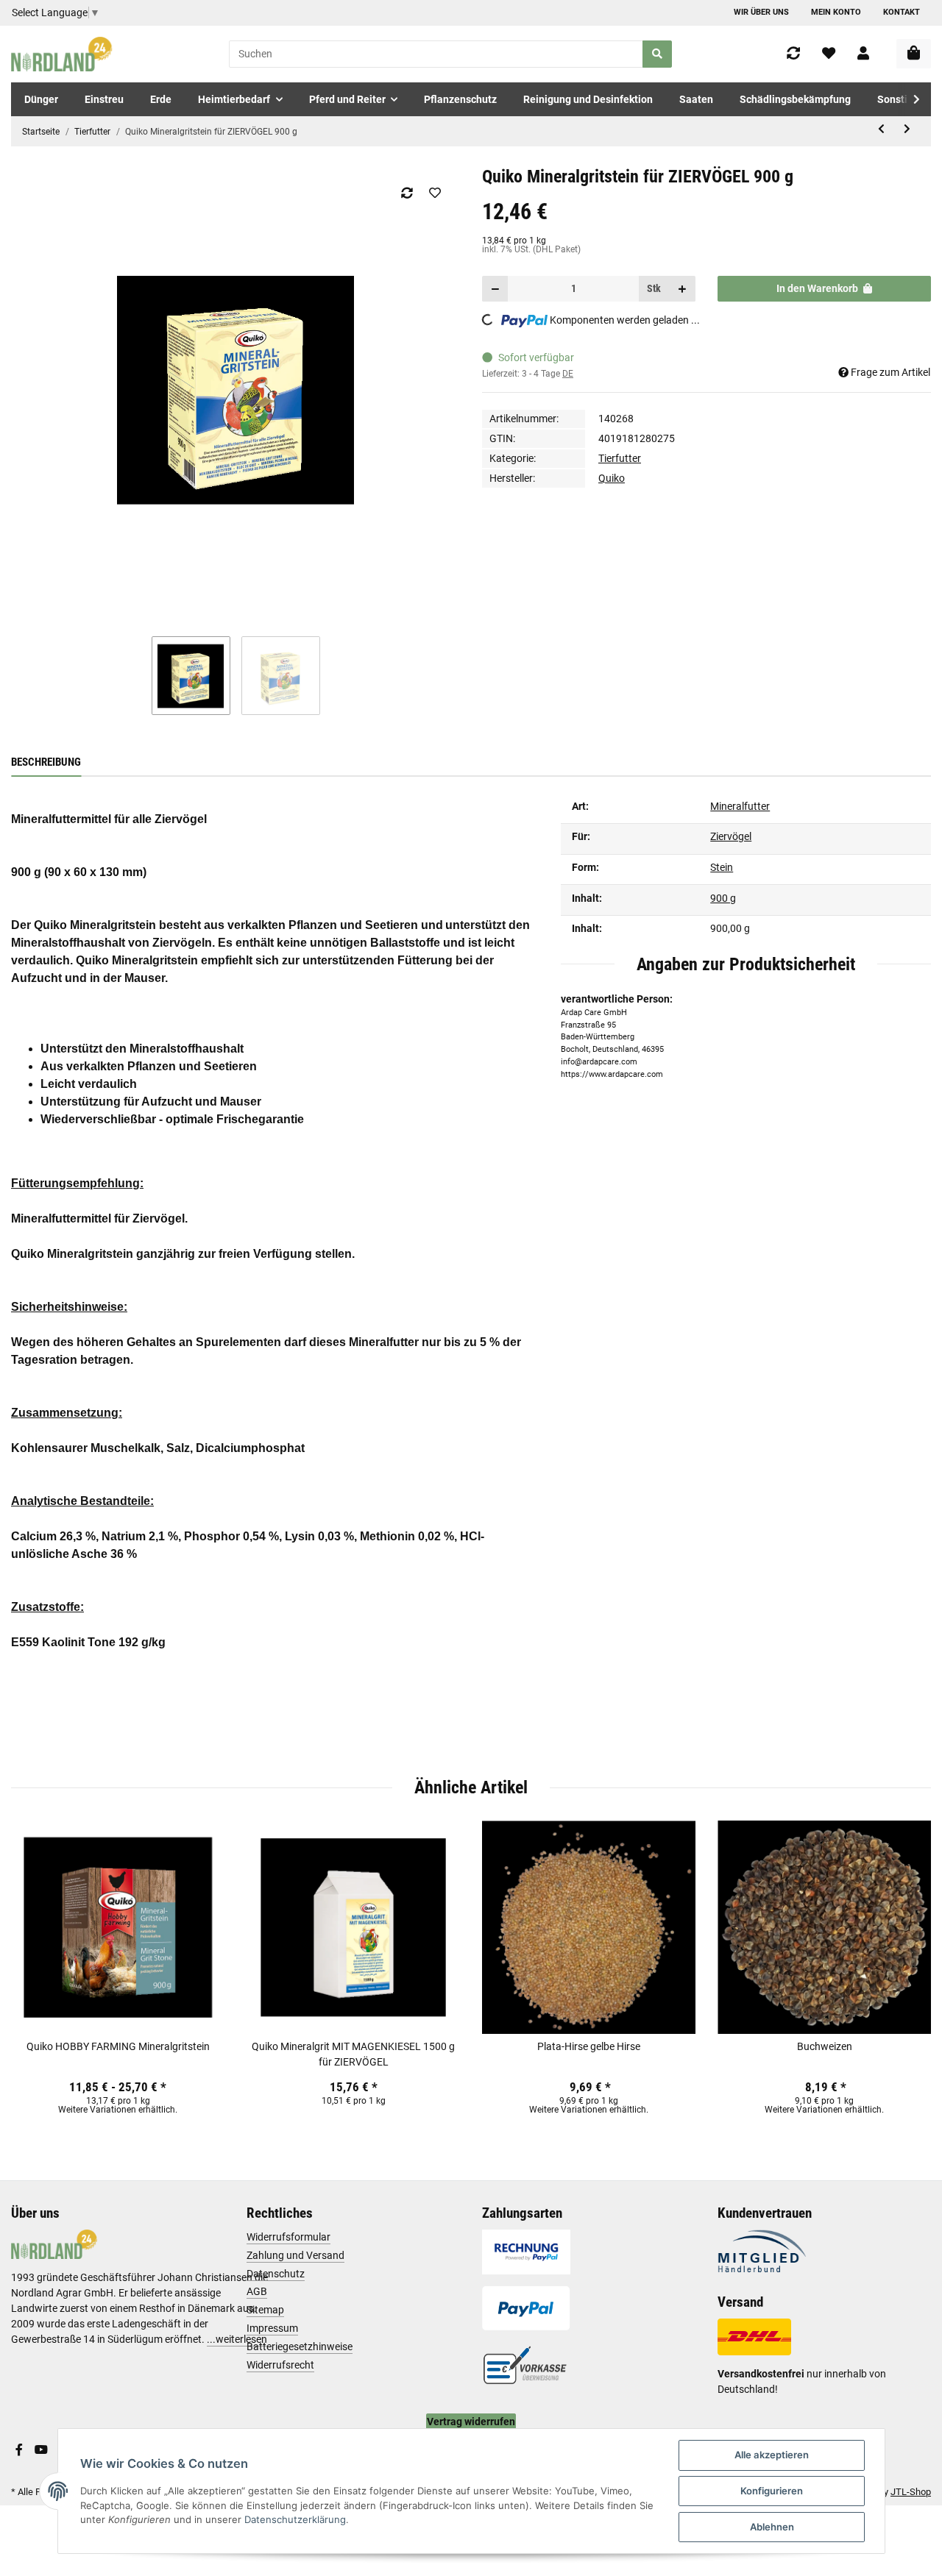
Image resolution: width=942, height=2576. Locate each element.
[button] (863, 54)
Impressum (272, 2328)
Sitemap (265, 2310)
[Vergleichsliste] (793, 54)
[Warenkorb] (914, 54)
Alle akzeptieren (772, 2455)
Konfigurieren (772, 2491)
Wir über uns (761, 12)
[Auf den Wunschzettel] (435, 193)
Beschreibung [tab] (46, 762)
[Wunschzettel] (829, 54)
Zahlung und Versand (295, 2255)
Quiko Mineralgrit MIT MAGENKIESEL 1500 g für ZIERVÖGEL (353, 2054)
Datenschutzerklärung (295, 2519)
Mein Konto (836, 12)
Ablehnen (772, 2527)
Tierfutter (620, 458)
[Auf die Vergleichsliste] (407, 193)
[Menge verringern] (495, 289)
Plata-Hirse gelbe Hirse (589, 2046)
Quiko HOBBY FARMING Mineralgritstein (118, 2046)
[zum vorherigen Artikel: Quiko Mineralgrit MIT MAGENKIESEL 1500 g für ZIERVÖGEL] (881, 129)
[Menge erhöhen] (682, 289)
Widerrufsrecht (280, 2365)
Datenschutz (276, 2274)
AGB (257, 2291)
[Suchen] (657, 54)
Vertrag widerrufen (471, 2422)
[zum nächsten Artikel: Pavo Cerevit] (907, 129)
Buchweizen (825, 2046)
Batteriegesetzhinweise (300, 2346)
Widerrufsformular (288, 2237)
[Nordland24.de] (63, 54)
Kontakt (902, 12)
